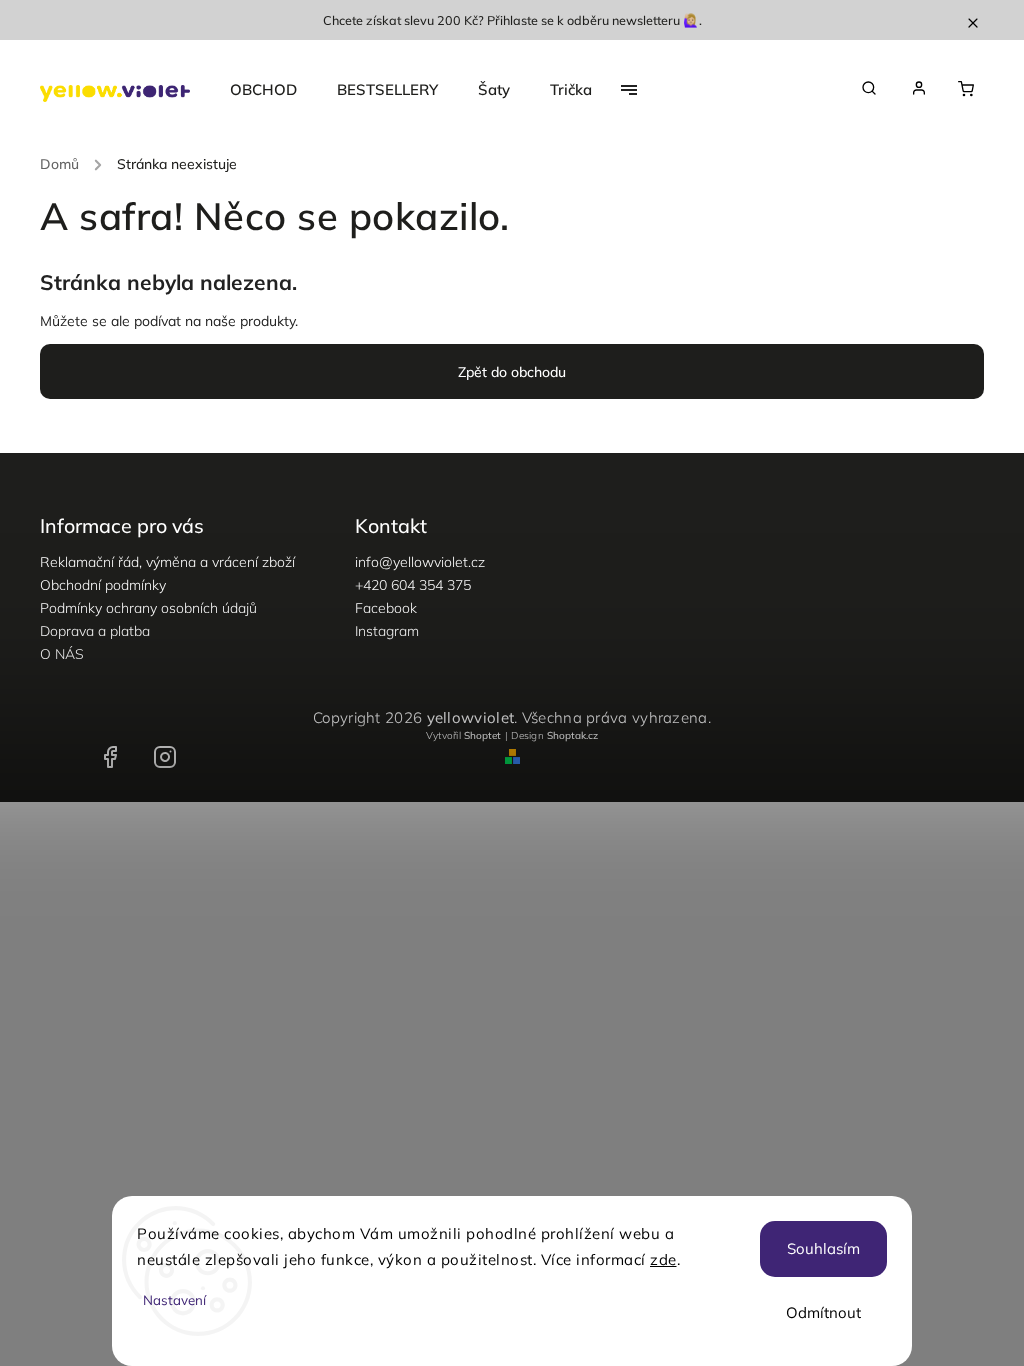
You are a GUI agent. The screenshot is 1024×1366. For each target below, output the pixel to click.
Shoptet (482, 735)
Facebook (386, 608)
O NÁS (62, 654)
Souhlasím (823, 1248)
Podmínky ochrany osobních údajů (148, 608)
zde (663, 1259)
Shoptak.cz (572, 735)
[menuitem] (273, 90)
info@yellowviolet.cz (420, 562)
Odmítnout (823, 1312)
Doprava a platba (95, 631)
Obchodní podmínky (103, 585)
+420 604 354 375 (413, 585)
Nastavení (174, 1300)
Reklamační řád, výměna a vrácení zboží (167, 562)
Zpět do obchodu (512, 372)
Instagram (387, 631)
